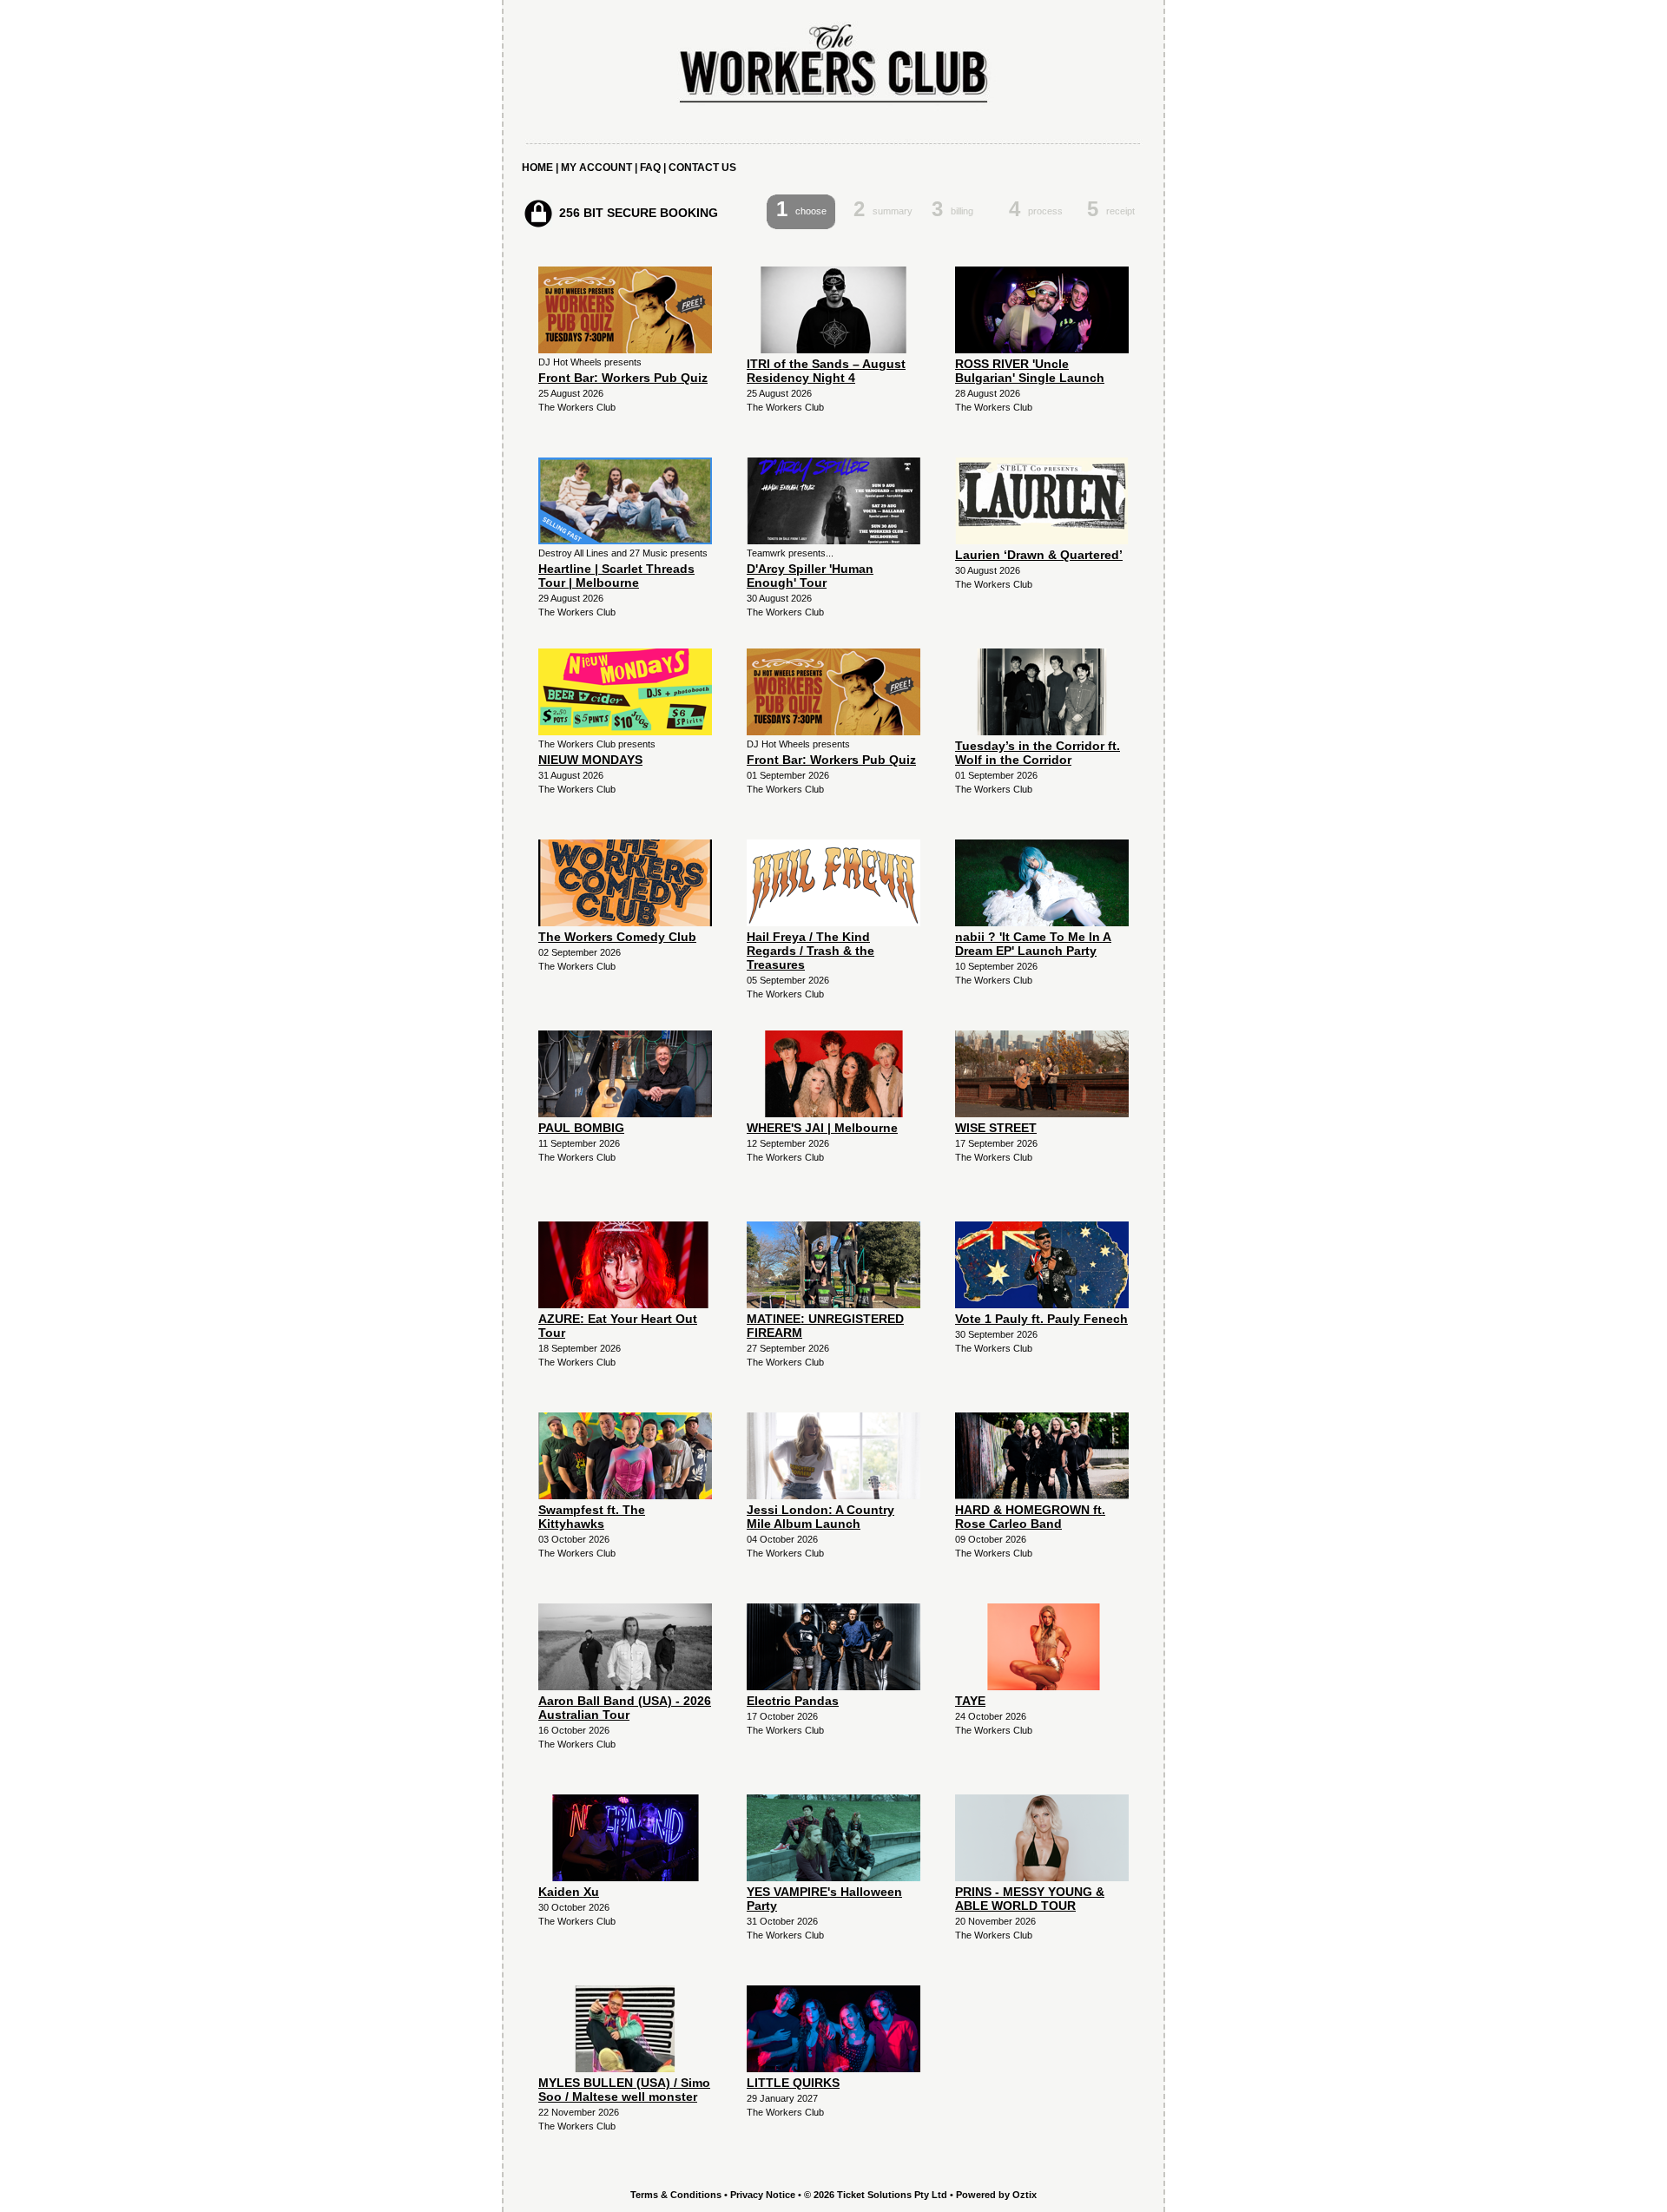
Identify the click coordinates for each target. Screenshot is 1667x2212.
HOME (537, 168)
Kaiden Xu (569, 1892)
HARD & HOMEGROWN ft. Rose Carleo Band (1030, 1517)
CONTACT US (702, 168)
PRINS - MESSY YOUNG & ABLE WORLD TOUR (1030, 1899)
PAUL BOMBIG (581, 1128)
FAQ (650, 168)
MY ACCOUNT (596, 168)
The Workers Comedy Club (617, 937)
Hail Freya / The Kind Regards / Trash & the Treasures (810, 951)
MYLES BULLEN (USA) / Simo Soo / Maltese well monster (624, 2090)
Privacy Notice (763, 2195)
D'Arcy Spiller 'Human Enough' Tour (810, 576)
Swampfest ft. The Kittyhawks (592, 1517)
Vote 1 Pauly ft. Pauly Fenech (1041, 1319)
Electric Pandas (793, 1701)
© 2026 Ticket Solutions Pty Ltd (876, 2195)
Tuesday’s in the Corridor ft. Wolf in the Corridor (1038, 753)
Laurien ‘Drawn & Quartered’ (1039, 555)
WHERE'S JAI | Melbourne (822, 1128)
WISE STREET (996, 1128)
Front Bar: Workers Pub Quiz (623, 378)
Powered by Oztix (996, 2195)
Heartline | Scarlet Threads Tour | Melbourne (616, 576)
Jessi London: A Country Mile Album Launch (820, 1517)
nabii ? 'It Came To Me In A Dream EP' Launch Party (1033, 944)
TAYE (970, 1701)
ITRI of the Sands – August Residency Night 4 (826, 371)
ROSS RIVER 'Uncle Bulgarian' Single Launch (1030, 371)
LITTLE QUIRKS (793, 2083)
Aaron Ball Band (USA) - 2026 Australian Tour (625, 1708)
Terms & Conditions (676, 2195)
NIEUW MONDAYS (590, 760)
